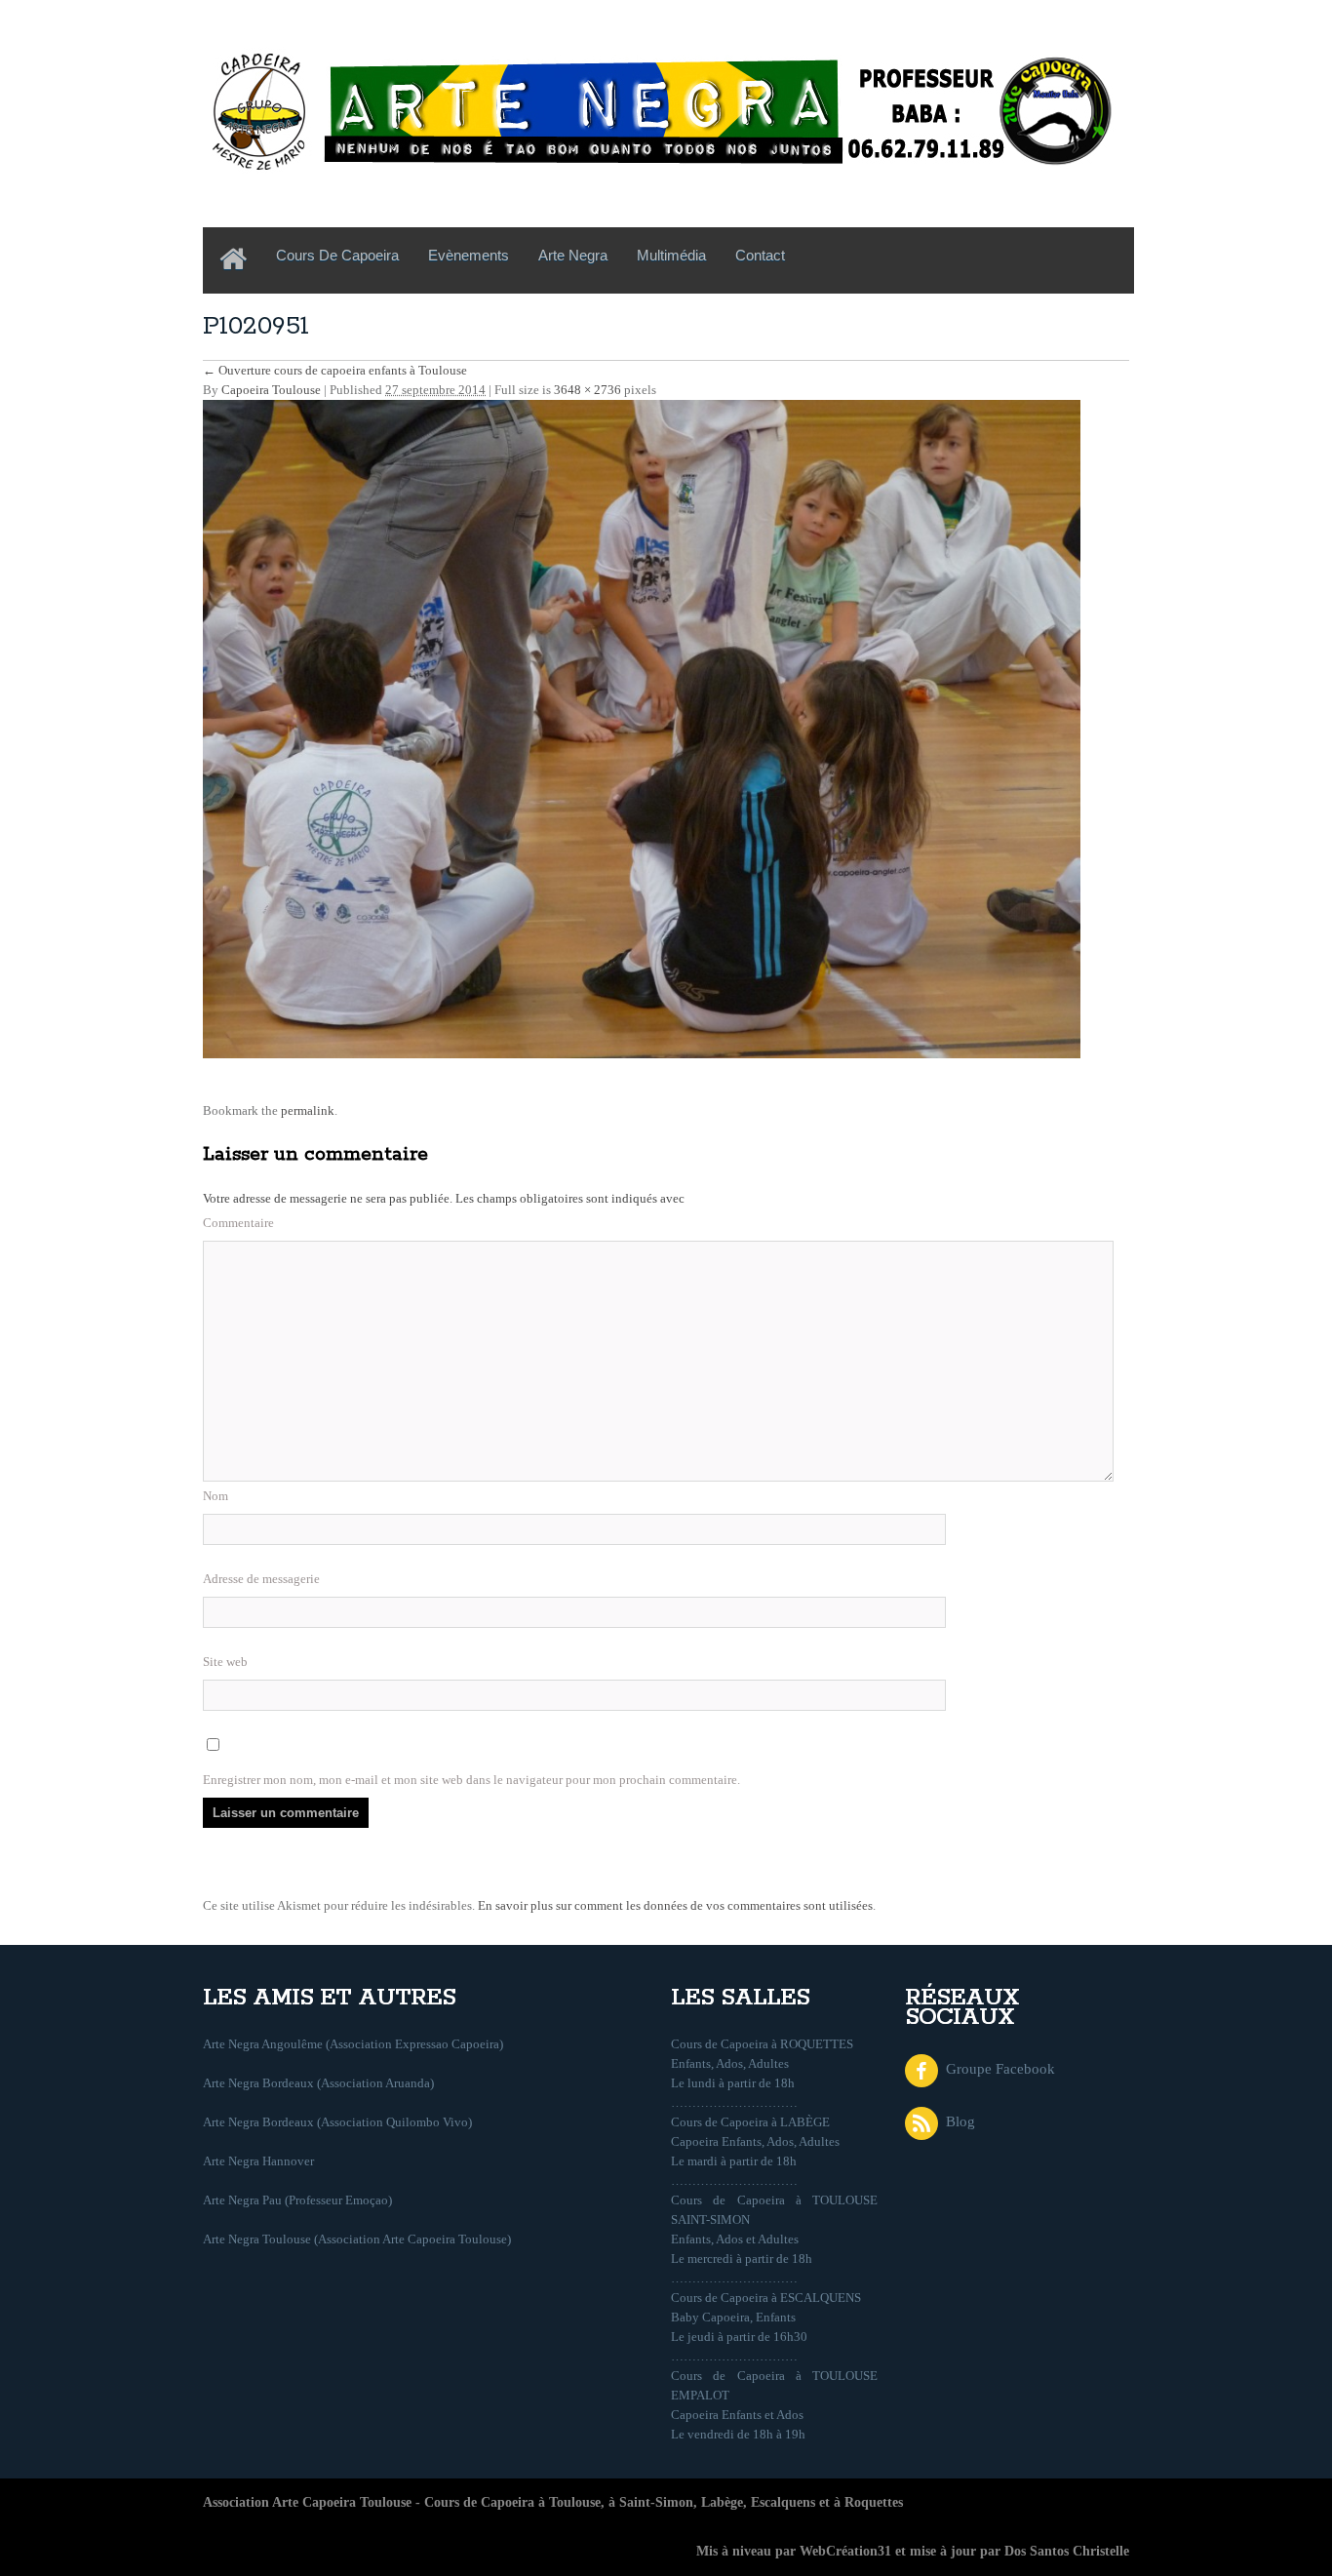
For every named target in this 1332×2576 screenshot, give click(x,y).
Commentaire (238, 1223)
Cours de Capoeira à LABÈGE (750, 2122)
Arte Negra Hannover (258, 2161)
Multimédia (671, 255)
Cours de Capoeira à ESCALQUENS (766, 2298)
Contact (760, 255)
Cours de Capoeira (337, 255)
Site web (225, 1662)
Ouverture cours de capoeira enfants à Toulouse (335, 370)
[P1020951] (642, 727)
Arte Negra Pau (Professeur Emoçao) (297, 2200)
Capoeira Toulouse (271, 390)
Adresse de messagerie (261, 1579)
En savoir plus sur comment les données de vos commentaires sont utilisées (675, 1905)
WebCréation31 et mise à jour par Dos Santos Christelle (964, 2551)
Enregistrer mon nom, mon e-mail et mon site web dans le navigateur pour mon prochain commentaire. (471, 1780)
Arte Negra (573, 255)
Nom (215, 1496)
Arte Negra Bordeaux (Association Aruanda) (318, 2083)
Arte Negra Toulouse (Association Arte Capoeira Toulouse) (357, 2239)
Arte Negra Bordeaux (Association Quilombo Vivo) (337, 2122)
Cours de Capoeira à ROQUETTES (762, 2044)
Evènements (469, 255)
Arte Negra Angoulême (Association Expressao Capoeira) (353, 2044)
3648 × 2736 (588, 390)
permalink (308, 1110)
